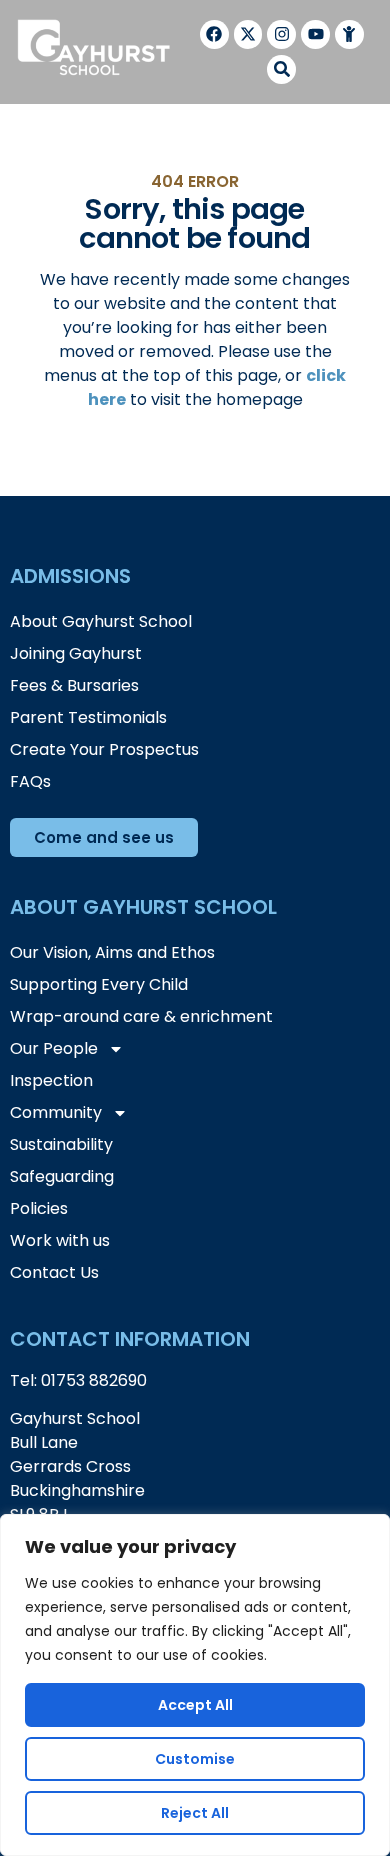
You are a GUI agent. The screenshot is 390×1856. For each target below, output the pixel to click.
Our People (54, 1048)
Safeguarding (62, 1176)
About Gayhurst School (101, 621)
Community (56, 1112)
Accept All (195, 1705)
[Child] (349, 34)
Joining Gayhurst (76, 653)
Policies (39, 1208)
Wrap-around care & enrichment (141, 1016)
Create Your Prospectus (104, 749)
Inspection (51, 1080)
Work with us (60, 1240)
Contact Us (54, 1272)
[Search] (281, 69)
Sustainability (61, 1144)
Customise (195, 1759)
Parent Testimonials (88, 717)
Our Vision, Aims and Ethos (112, 952)
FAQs (30, 781)
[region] (195, 1685)
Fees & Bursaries (74, 685)
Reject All (195, 1813)
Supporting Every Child (99, 984)
